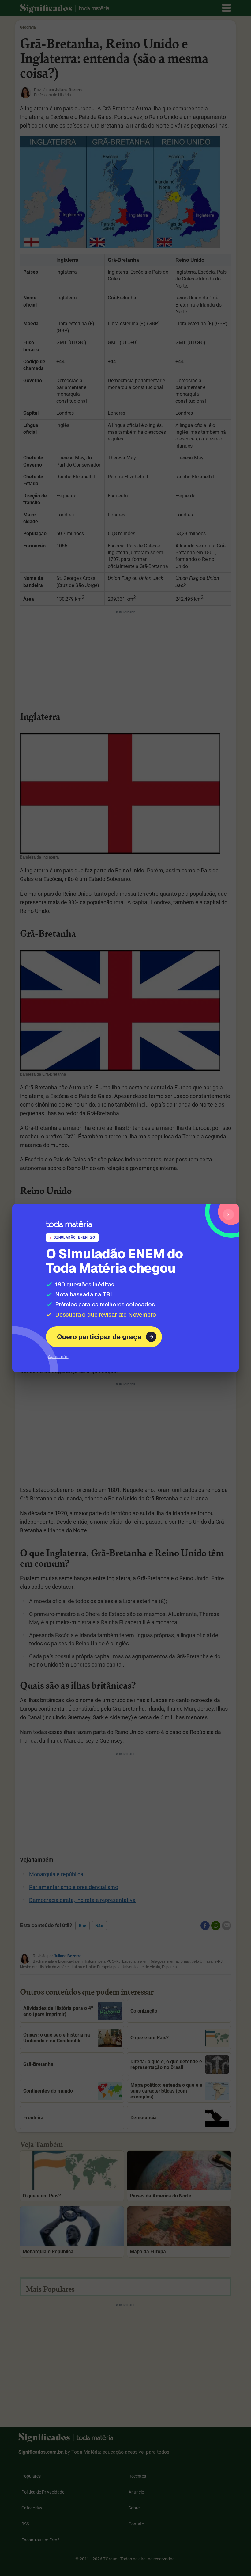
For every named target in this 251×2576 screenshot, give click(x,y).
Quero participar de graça (99, 1337)
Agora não (58, 1357)
